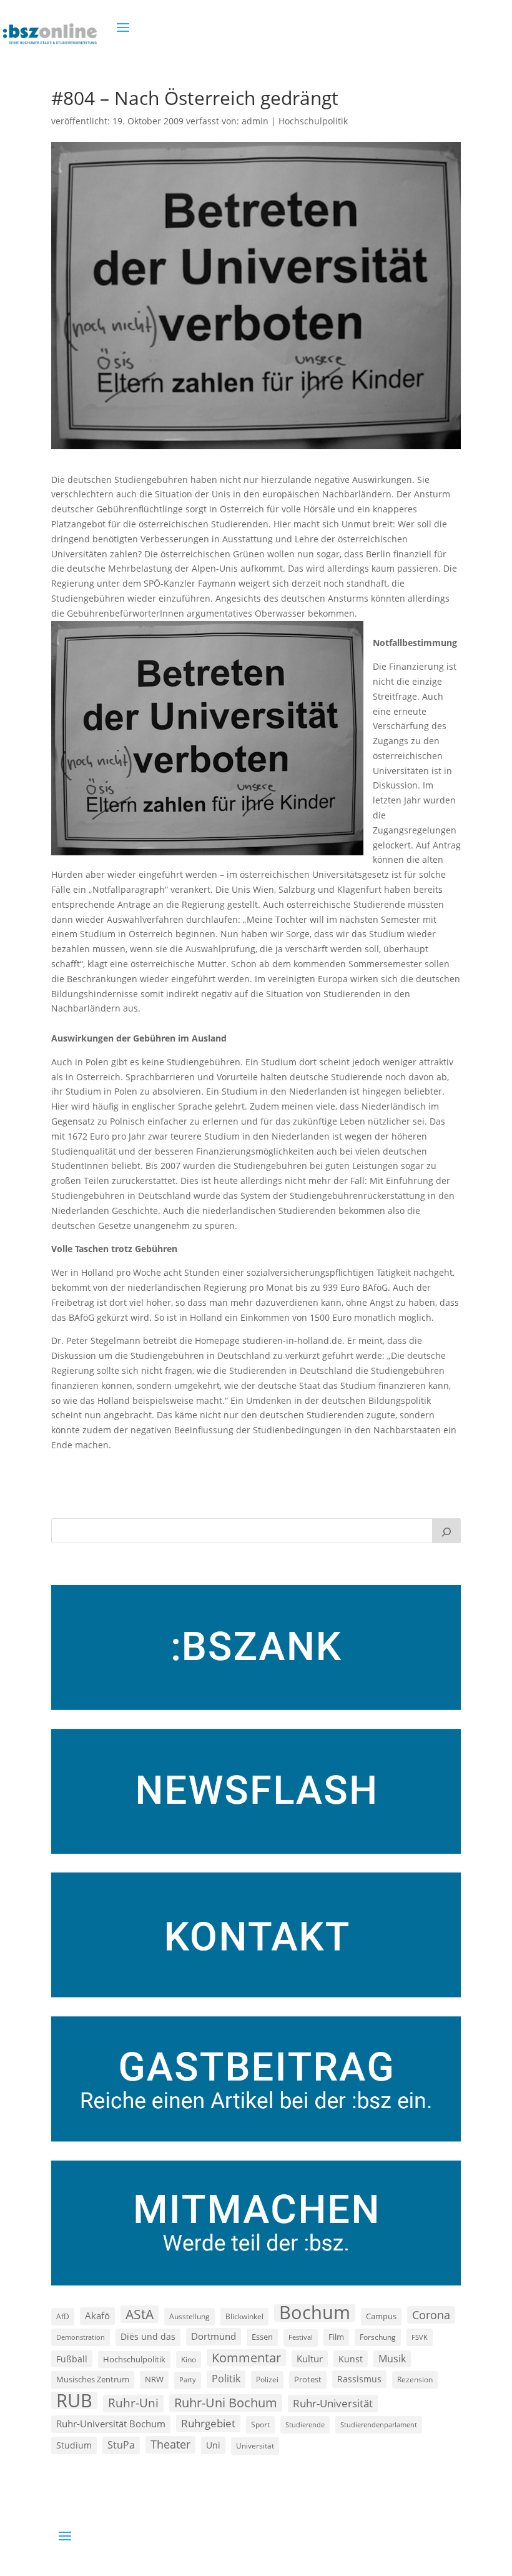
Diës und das (148, 2337)
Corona (431, 2315)
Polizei (267, 2379)
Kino (189, 2359)
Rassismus (359, 2379)
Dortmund (214, 2336)
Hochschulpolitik (313, 121)
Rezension (415, 2380)
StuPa (121, 2445)
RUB (74, 2400)
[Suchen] (446, 1531)
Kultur (310, 2359)
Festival (301, 2337)
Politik (226, 2379)
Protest (308, 2380)
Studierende (305, 2424)
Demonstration (81, 2337)
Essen (262, 2337)
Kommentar (246, 2358)
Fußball (72, 2359)
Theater (170, 2444)
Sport (260, 2424)
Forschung (378, 2337)
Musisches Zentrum (93, 2379)
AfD (63, 2316)
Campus (381, 2316)
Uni (213, 2445)
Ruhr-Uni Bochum (226, 2403)
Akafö (97, 2315)
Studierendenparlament (379, 2424)
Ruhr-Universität (333, 2403)
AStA (140, 2314)
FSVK (420, 2337)
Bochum (315, 2313)
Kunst (351, 2359)
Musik (392, 2359)
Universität (255, 2445)
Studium (74, 2445)
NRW (154, 2379)
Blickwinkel (244, 2316)
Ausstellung (190, 2316)
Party (188, 2380)
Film (336, 2337)
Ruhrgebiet (208, 2423)
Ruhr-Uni (133, 2403)
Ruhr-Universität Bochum (111, 2424)
